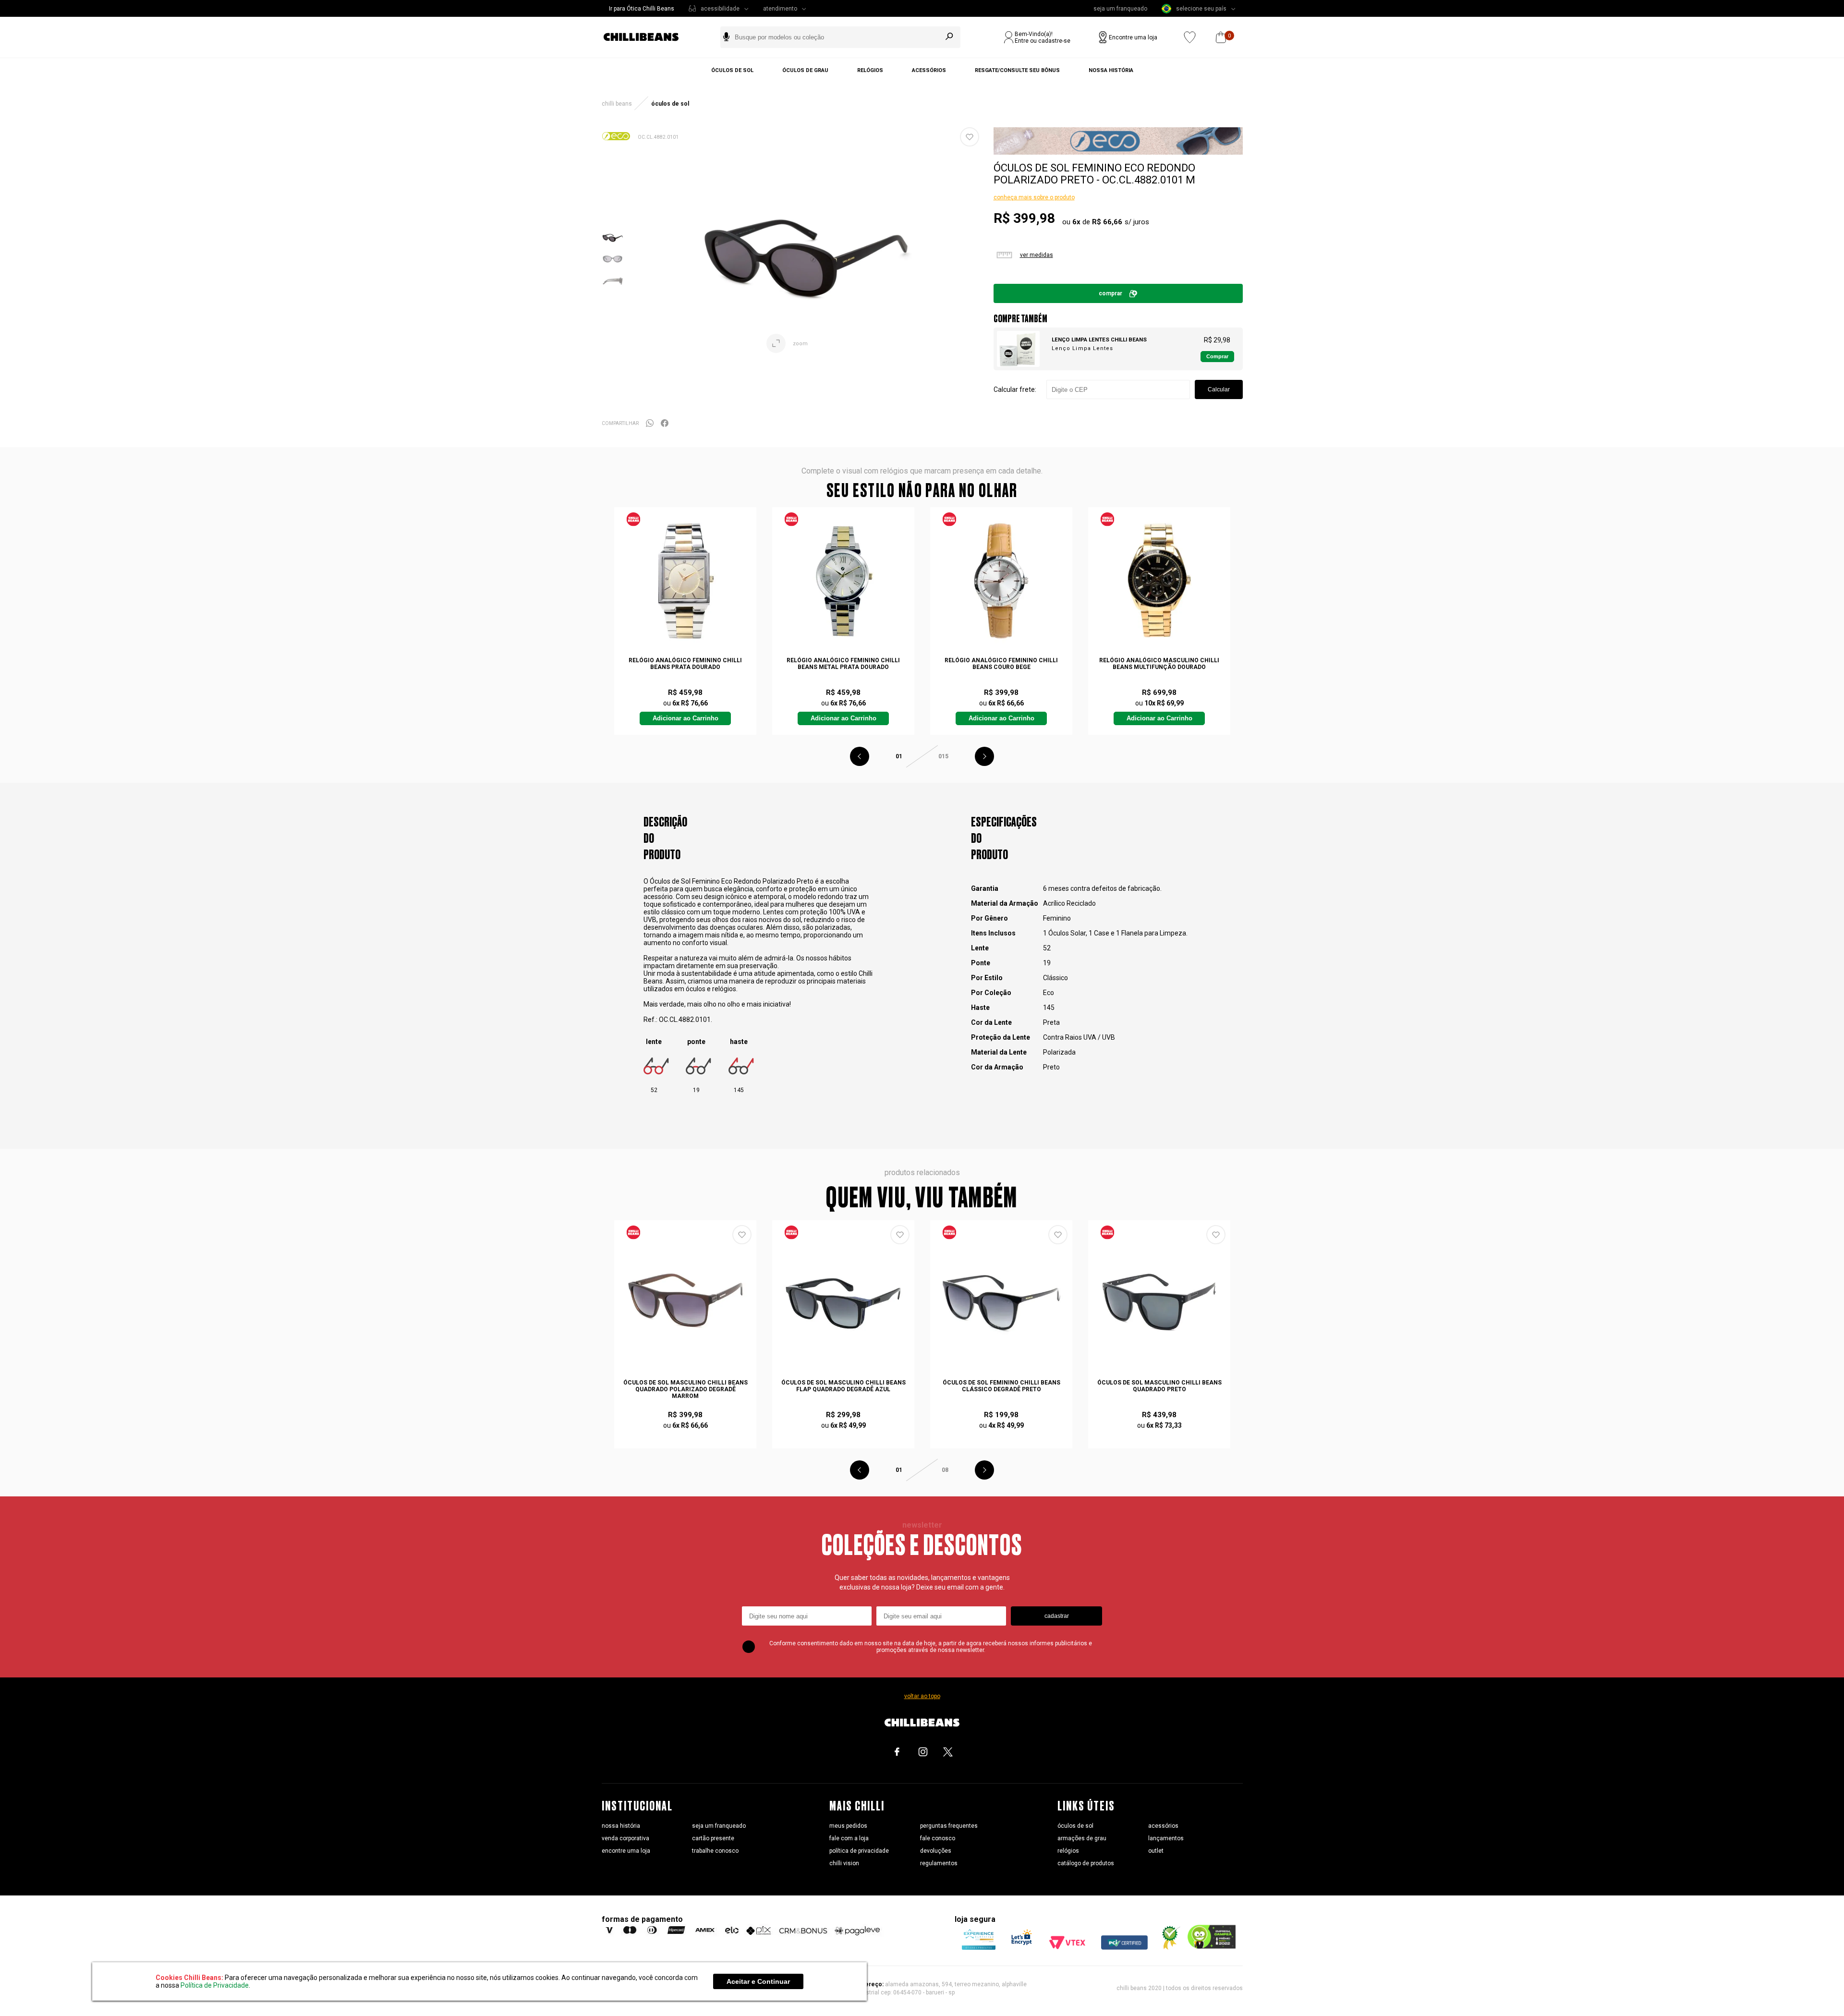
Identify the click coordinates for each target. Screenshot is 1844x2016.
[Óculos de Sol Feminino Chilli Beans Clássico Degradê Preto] (1001, 1303)
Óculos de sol (732, 70)
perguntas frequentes (949, 1826)
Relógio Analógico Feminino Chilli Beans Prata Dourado (685, 664)
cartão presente (713, 1838)
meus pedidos (848, 1826)
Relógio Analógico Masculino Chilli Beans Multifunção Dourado (1159, 664)
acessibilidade (720, 9)
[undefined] (805, 259)
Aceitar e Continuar (758, 1981)
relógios (1068, 1851)
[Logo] (648, 37)
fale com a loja (849, 1838)
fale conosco (938, 1838)
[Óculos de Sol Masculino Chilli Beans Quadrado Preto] (1159, 1303)
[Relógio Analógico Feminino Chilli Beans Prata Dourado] (685, 581)
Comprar (1110, 293)
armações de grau (1082, 1838)
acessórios (1163, 1826)
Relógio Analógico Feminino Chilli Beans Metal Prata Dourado (843, 664)
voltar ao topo (922, 1696)
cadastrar (1057, 1616)
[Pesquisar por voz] (726, 37)
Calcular (1219, 389)
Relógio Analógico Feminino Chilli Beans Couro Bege (1001, 664)
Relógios (870, 70)
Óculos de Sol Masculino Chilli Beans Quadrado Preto (1159, 1386)
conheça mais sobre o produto (1034, 197)
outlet (1156, 1851)
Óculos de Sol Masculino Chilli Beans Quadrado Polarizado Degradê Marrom (685, 1389)
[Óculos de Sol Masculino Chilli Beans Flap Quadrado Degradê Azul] (843, 1303)
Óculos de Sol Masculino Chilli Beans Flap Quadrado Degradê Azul (843, 1386)
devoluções (936, 1851)
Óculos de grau (805, 70)
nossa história (621, 1826)
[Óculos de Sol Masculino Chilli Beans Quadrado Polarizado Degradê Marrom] (685, 1303)
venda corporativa (625, 1838)
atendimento (780, 9)
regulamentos (939, 1863)
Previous (860, 756)
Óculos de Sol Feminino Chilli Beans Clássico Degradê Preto (1001, 1386)
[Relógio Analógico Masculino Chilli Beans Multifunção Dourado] (1159, 581)
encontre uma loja (626, 1851)
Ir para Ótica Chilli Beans (642, 9)
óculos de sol (1075, 1826)
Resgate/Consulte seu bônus (1017, 70)
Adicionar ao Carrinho (685, 718)
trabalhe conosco (715, 1851)
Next (984, 756)
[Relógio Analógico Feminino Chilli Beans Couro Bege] (1001, 581)
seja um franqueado (1120, 9)
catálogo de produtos (1086, 1863)
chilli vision (844, 1863)
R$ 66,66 (1107, 222)
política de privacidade (859, 1851)
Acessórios (929, 70)
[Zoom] (613, 246)
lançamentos (1166, 1838)
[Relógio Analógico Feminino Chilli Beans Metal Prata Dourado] (843, 581)
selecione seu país (1201, 9)
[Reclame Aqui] (1167, 1947)
